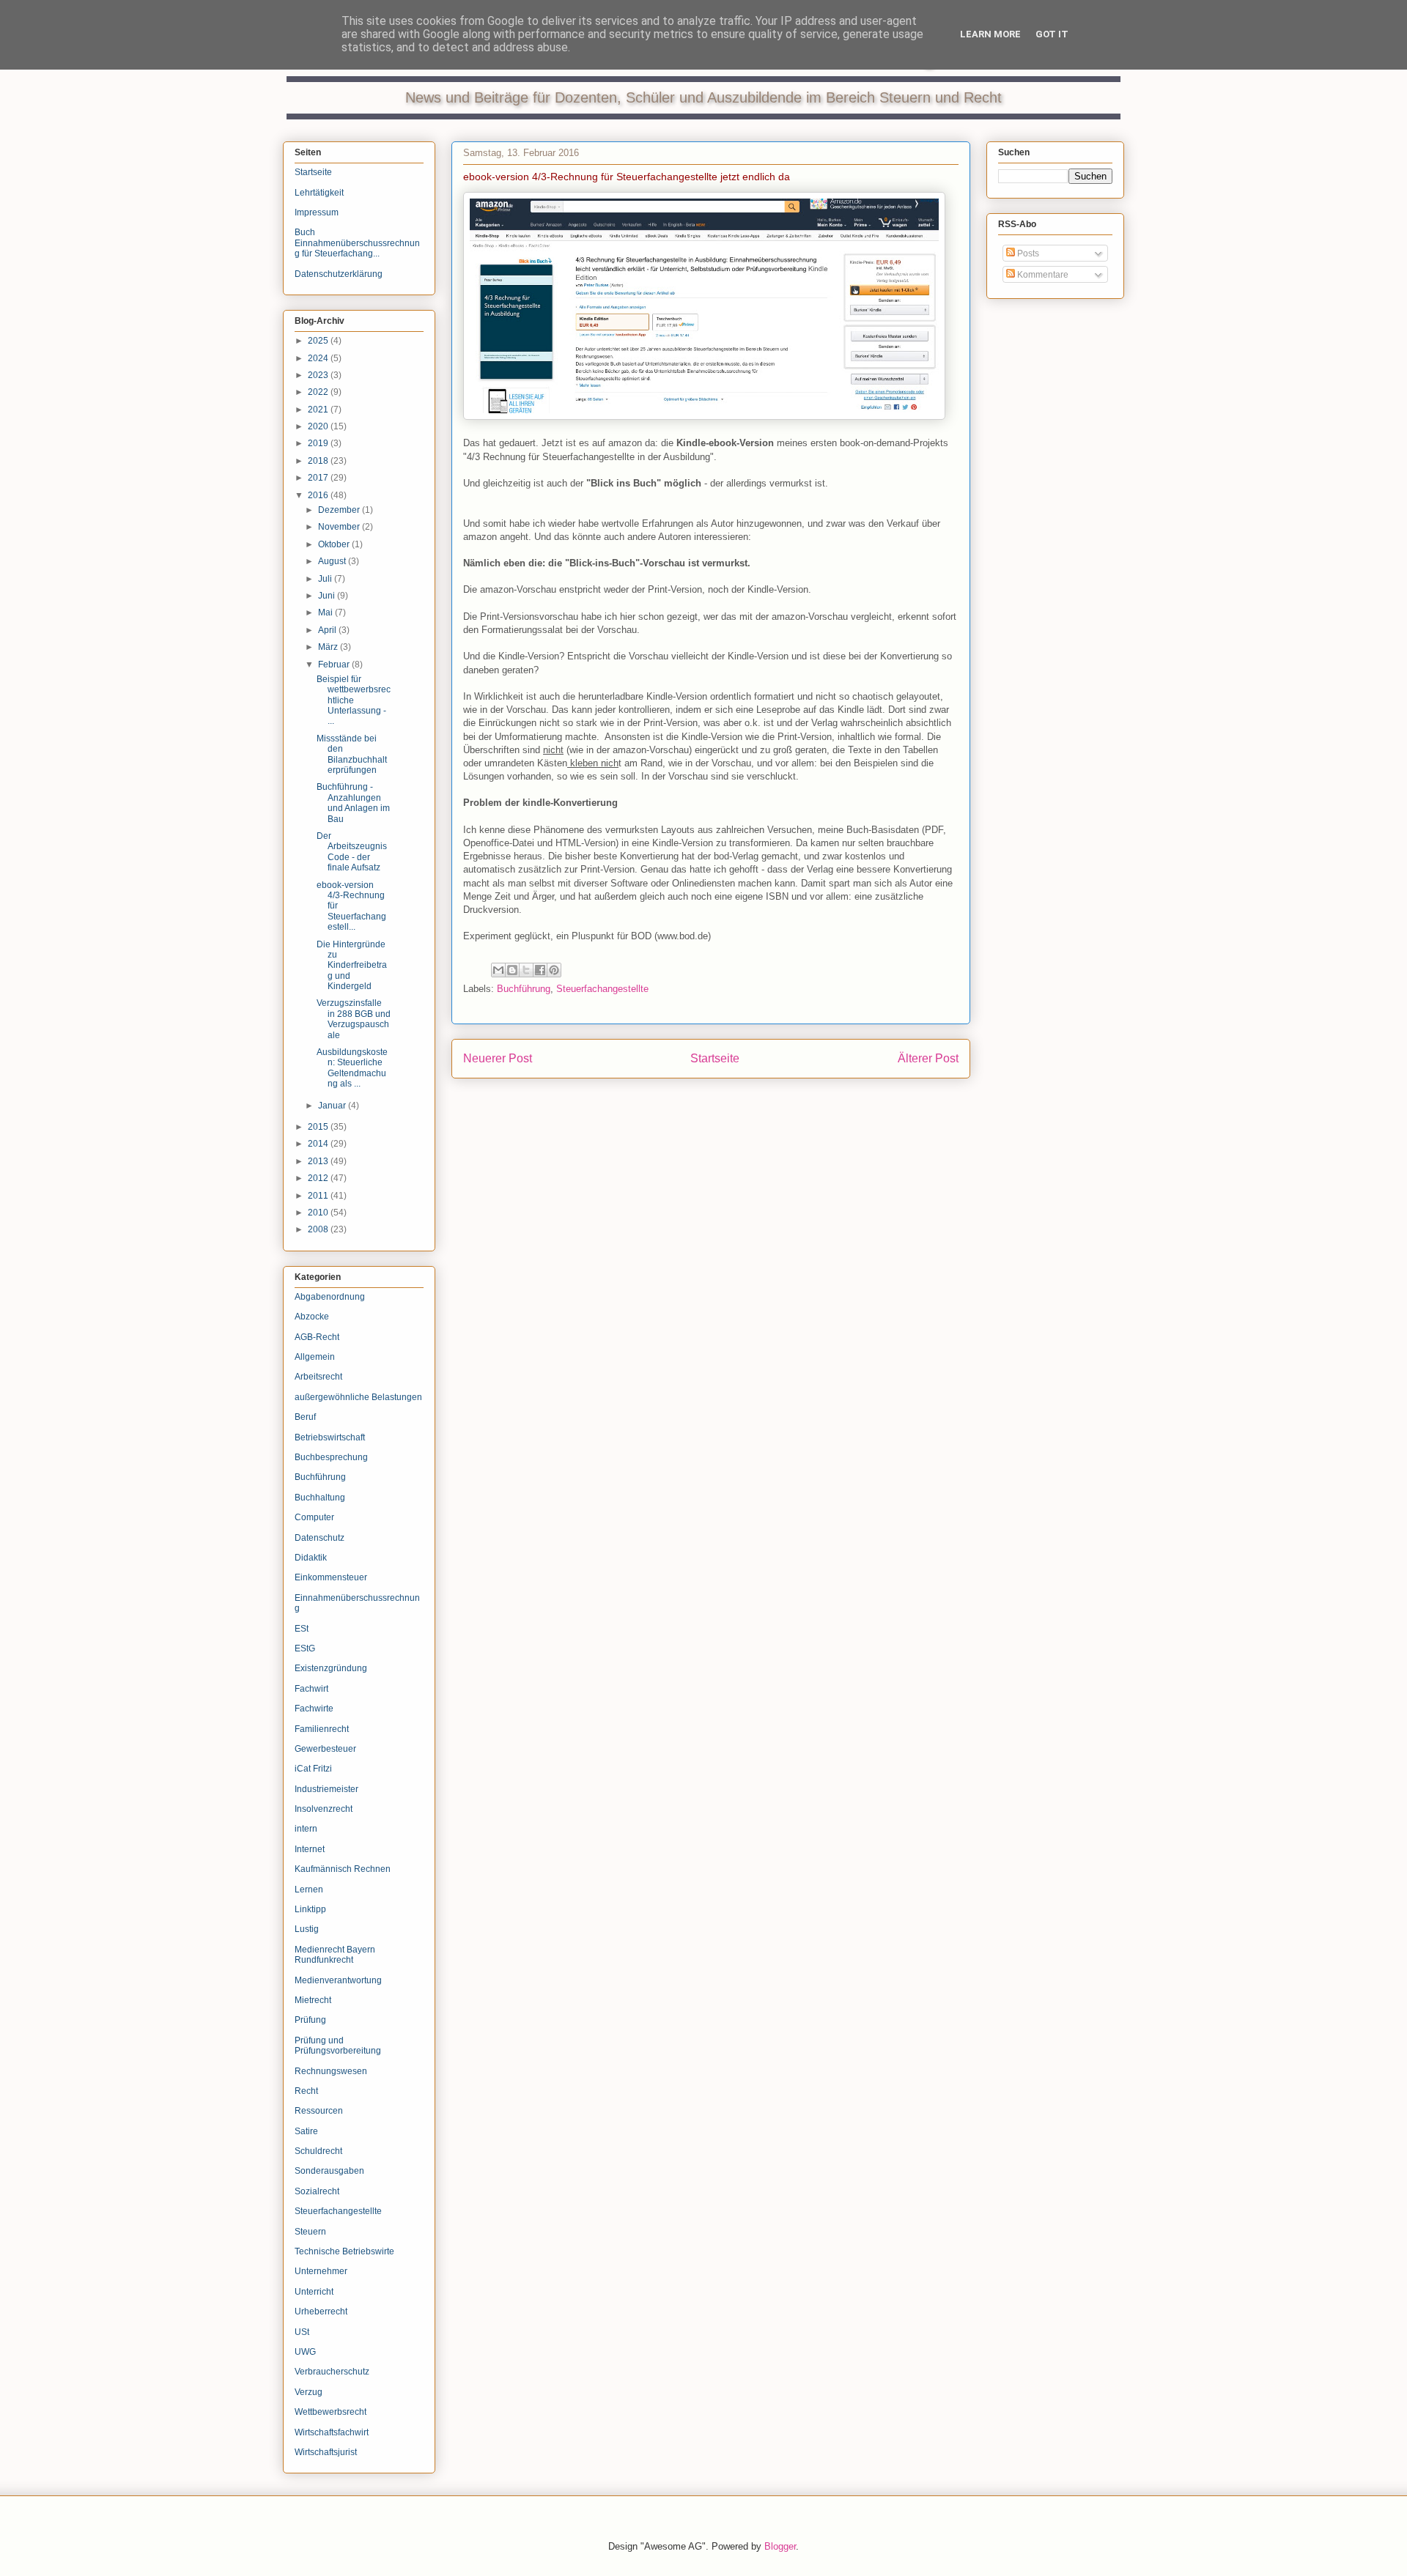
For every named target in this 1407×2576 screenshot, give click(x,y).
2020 (319, 426)
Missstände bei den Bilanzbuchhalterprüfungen (352, 754)
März (329, 647)
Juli (326, 579)
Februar (335, 665)
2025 (319, 341)
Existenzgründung (331, 1668)
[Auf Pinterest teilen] (554, 970)
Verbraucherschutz (332, 2372)
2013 (319, 1161)
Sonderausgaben (329, 2171)
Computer (314, 1517)
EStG (305, 1648)
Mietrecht (313, 2000)
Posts (1027, 253)
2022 (319, 392)
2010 (319, 1213)
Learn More (990, 34)
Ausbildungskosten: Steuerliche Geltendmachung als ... (352, 1068)
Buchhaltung (320, 1498)
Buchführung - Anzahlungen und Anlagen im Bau (353, 803)
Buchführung (524, 989)
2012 (319, 1178)
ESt (302, 1629)
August (333, 561)
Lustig (307, 1929)
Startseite (715, 1058)
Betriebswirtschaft (330, 1437)
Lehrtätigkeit (319, 193)
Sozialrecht (317, 2191)
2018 (319, 461)
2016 (319, 495)
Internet (310, 1849)
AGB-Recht (317, 1337)
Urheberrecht (321, 2312)
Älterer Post (928, 1058)
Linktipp (310, 1909)
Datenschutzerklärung (339, 274)
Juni (328, 596)
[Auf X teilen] (526, 970)
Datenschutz (320, 1538)
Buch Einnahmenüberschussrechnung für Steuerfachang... (357, 243)
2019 (319, 443)
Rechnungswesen (331, 2071)
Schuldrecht (318, 2151)
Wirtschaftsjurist (326, 2452)
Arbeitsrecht (318, 1377)
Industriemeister (326, 1789)
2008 (319, 1229)
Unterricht (314, 2292)
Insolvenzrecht (324, 1809)
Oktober (335, 544)
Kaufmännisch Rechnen (343, 1869)
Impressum (317, 212)
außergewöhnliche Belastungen (358, 1397)
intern (306, 1829)
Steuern (310, 2232)
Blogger (780, 2546)
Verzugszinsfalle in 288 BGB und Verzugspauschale (354, 1019)
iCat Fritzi (313, 1769)
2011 (319, 1196)
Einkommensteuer (331, 1577)
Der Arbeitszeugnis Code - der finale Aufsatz (352, 852)
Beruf (305, 1417)
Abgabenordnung (330, 1297)
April (328, 630)
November (340, 527)
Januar (333, 1106)
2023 (319, 375)
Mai (326, 612)
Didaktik (311, 1558)
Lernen (309, 1890)
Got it (1052, 34)
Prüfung (310, 2020)
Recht (306, 2091)
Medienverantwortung (338, 1980)
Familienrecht (322, 1729)
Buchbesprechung (331, 1457)
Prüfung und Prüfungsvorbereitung (338, 2046)
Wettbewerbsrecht (330, 2412)
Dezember (340, 510)
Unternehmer (321, 2271)
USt (302, 2332)
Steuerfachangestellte (602, 989)
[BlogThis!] (512, 970)
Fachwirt (311, 1689)
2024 (319, 358)
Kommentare (1042, 275)
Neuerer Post (498, 1058)
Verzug (309, 2392)
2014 (319, 1144)
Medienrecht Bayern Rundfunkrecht (335, 1955)
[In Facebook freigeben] (540, 970)
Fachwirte (314, 1709)
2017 (319, 478)
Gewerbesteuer (325, 1749)
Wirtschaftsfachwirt (332, 2432)
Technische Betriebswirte (344, 2251)
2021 (319, 410)
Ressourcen (319, 2111)
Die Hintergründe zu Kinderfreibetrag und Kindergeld (352, 966)
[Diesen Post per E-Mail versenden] (498, 970)
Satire (306, 2131)
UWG (305, 2352)
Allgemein (315, 1357)
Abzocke (312, 1317)
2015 (319, 1127)
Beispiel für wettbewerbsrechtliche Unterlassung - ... (354, 700)
